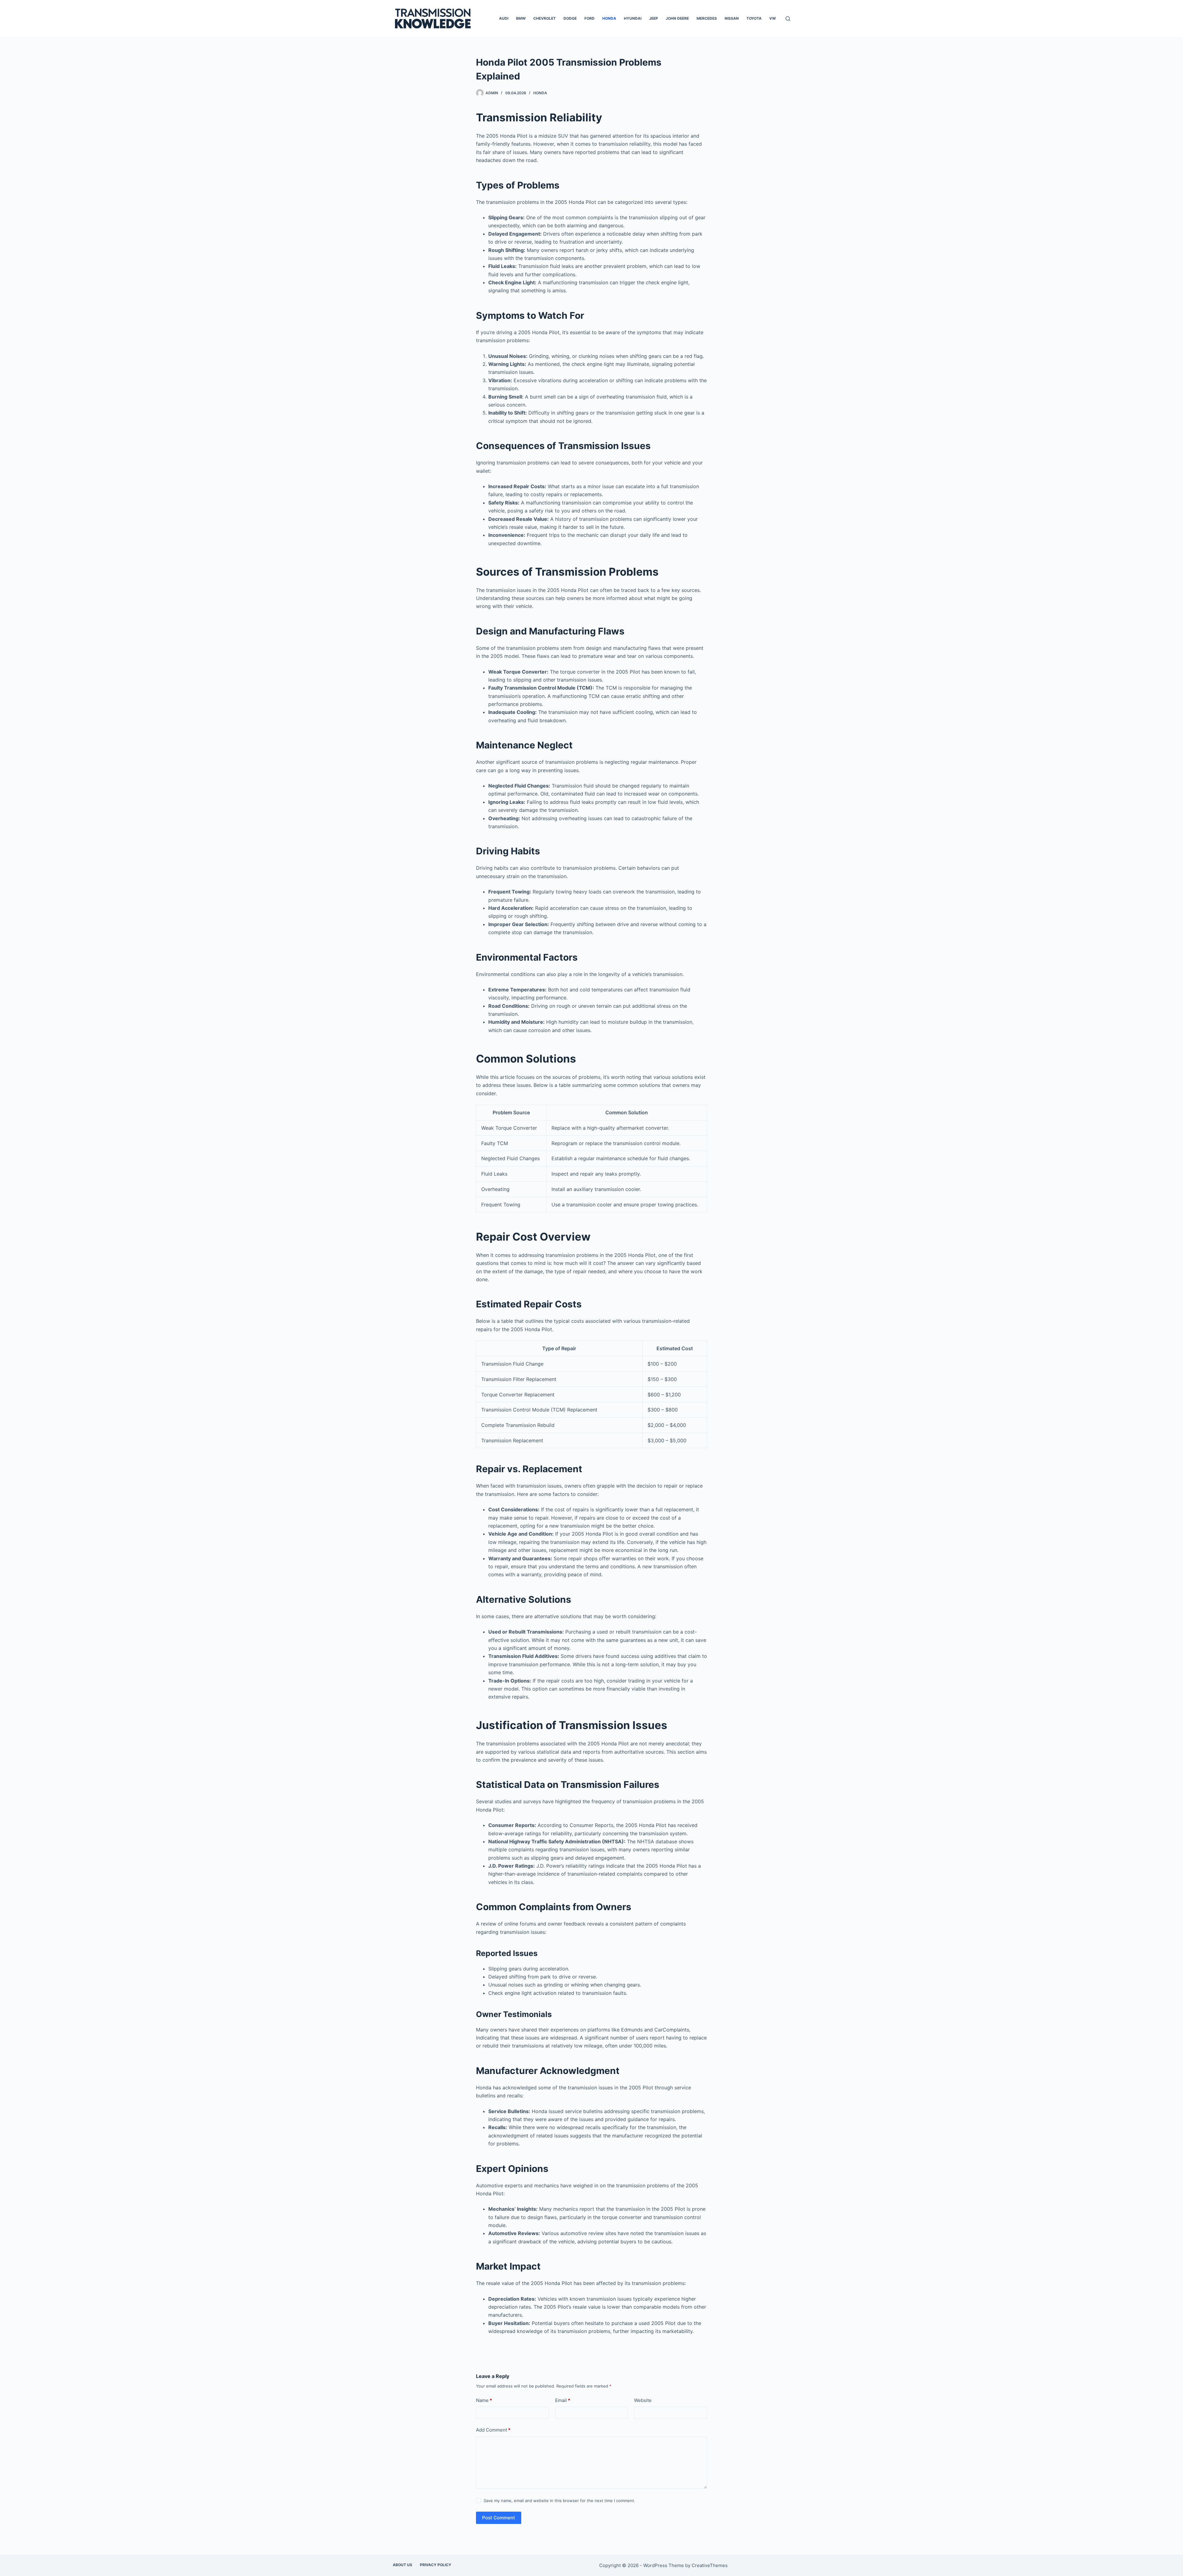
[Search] (788, 19)
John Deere (677, 18)
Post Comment (499, 2518)
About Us (402, 2565)
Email (563, 2400)
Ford (589, 18)
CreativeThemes (710, 2565)
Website (643, 2400)
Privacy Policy (436, 2565)
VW (772, 18)
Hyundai (633, 18)
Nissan (732, 18)
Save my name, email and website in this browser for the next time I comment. (559, 2501)
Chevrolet (545, 18)
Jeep (654, 18)
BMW (521, 18)
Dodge (570, 18)
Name (484, 2400)
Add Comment (493, 2430)
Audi (504, 18)
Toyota (754, 18)
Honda (609, 18)
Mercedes (707, 18)
